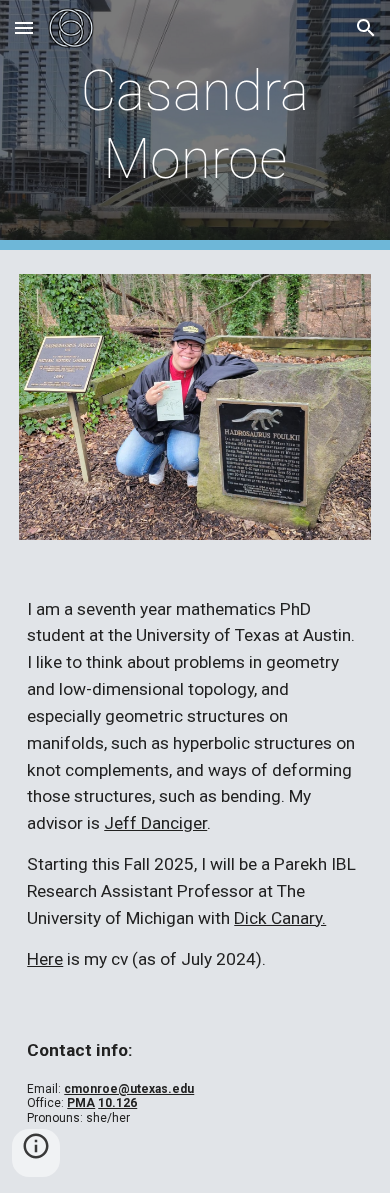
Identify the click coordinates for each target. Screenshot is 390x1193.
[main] (195, 125)
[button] (24, 27)
